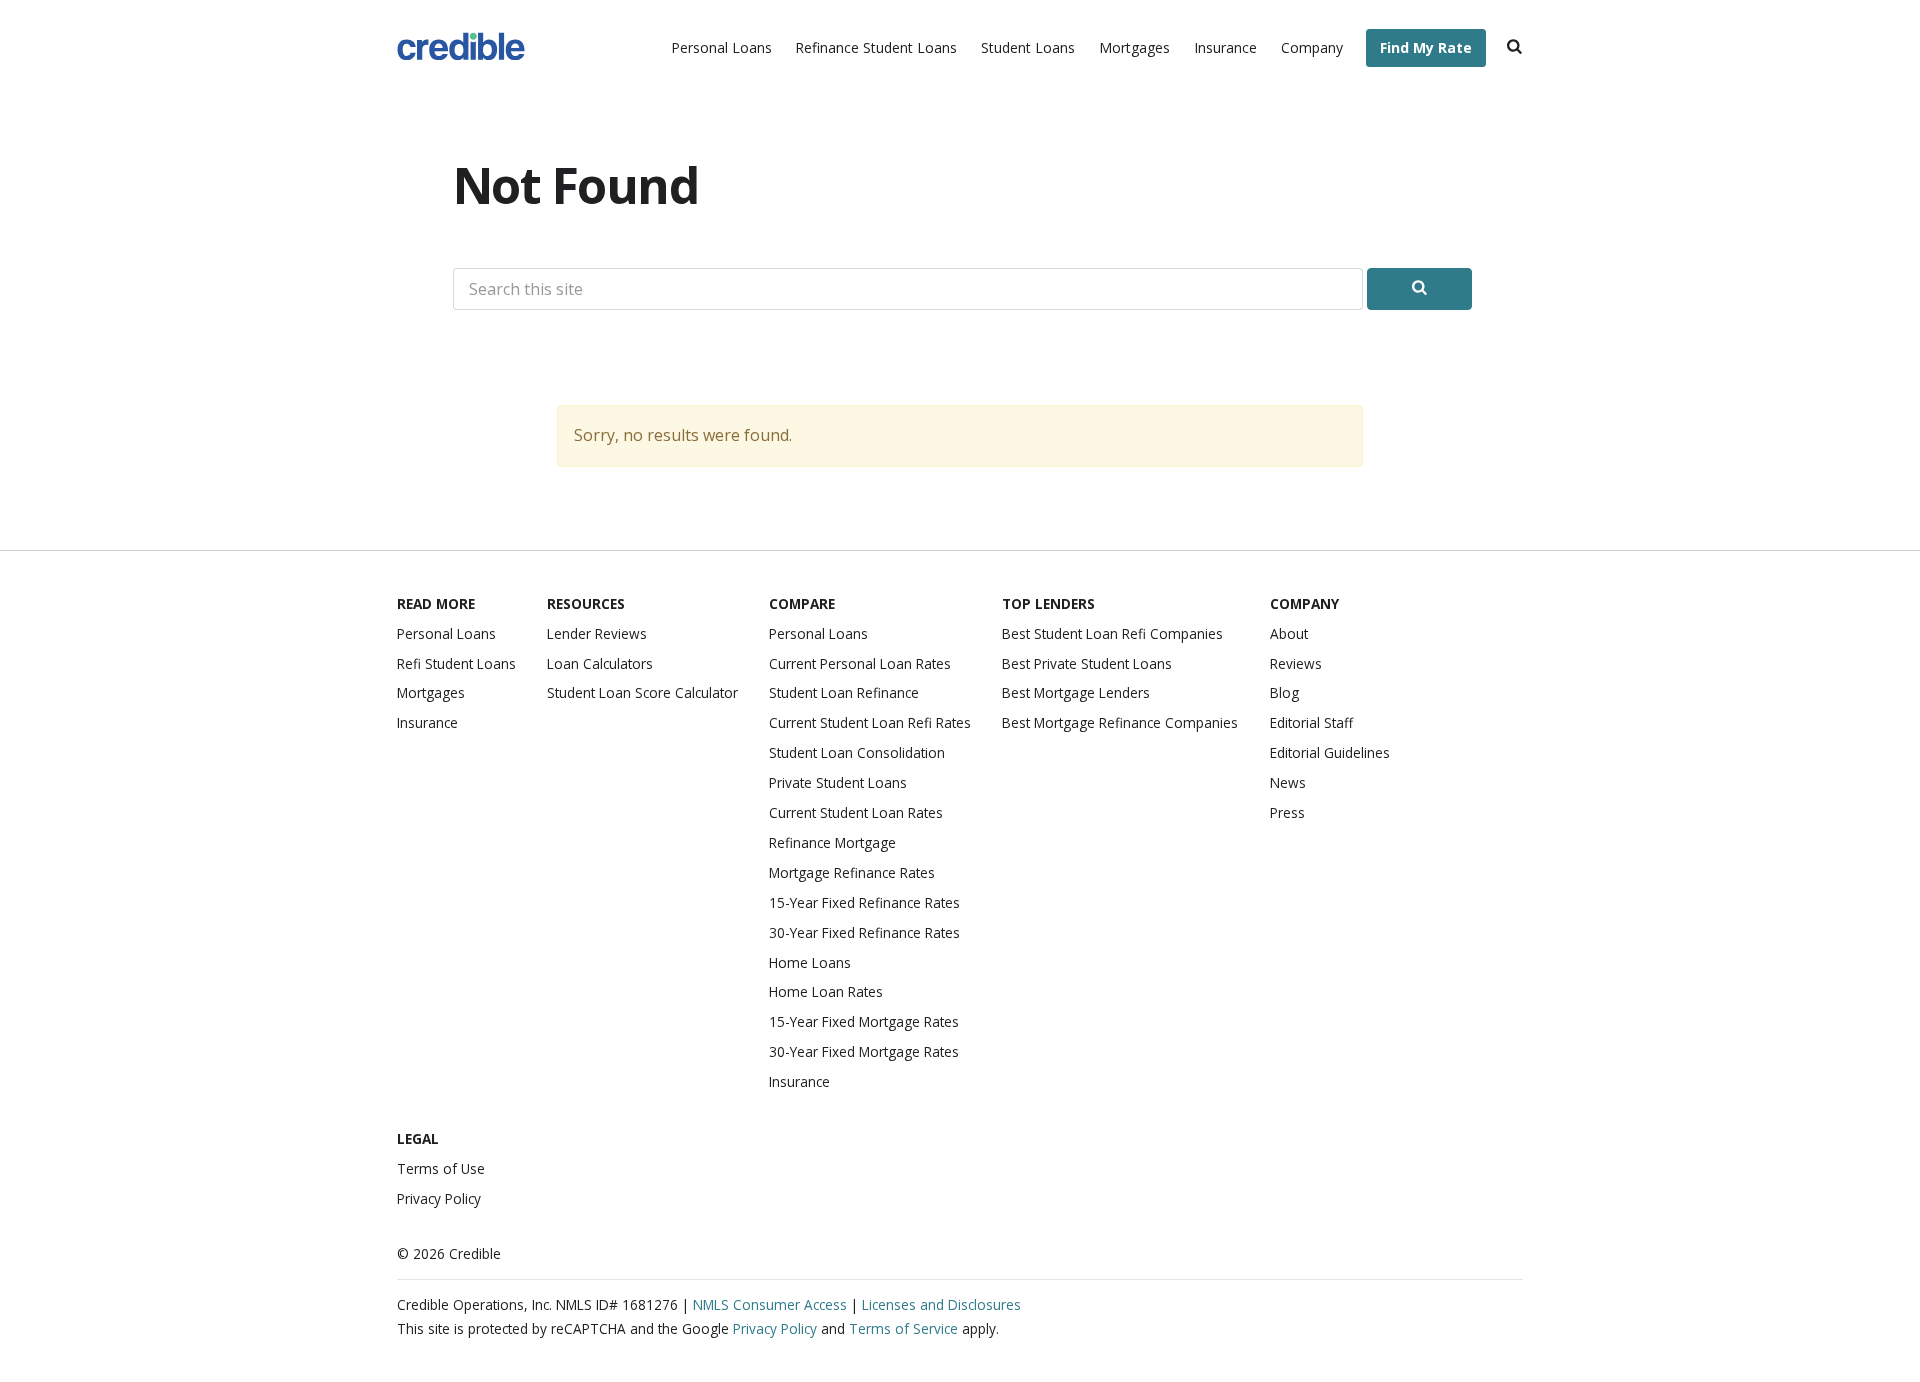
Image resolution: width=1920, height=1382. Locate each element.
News (1288, 782)
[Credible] (461, 48)
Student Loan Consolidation (857, 752)
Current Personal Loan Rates (860, 663)
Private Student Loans (838, 782)
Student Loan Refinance (844, 692)
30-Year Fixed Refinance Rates (864, 932)
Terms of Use (441, 1168)
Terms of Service (903, 1328)
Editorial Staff (1311, 722)
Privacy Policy (439, 1198)
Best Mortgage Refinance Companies (1120, 722)
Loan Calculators (600, 663)
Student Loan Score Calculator (642, 692)
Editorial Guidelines (1330, 752)
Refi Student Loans (456, 663)
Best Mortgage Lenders (1076, 692)
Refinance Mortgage (832, 842)
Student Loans (1028, 47)
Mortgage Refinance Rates (852, 872)
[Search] (1514, 48)
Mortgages (1134, 47)
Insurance (1225, 47)
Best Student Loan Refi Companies (1112, 633)
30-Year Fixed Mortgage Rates (864, 1051)
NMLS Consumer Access (770, 1304)
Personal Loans (721, 47)
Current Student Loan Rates (856, 812)
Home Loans (810, 962)
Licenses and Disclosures (941, 1304)
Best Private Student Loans (1087, 663)
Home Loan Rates (826, 991)
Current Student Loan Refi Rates (870, 722)
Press (1287, 812)
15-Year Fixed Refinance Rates (864, 902)
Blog (1284, 692)
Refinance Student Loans (876, 47)
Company (1312, 47)
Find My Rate (1426, 47)
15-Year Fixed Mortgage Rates (864, 1021)
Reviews (1296, 663)
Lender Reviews (597, 633)
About (1289, 633)
